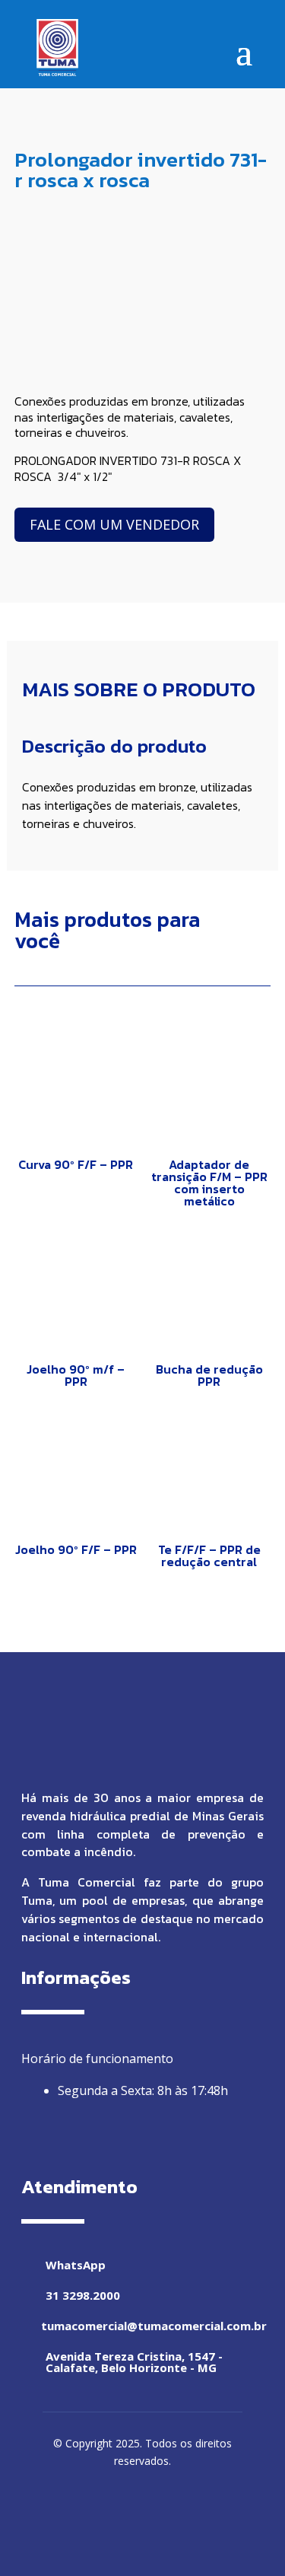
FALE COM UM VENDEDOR (114, 524)
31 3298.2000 (83, 2295)
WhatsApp (76, 2265)
